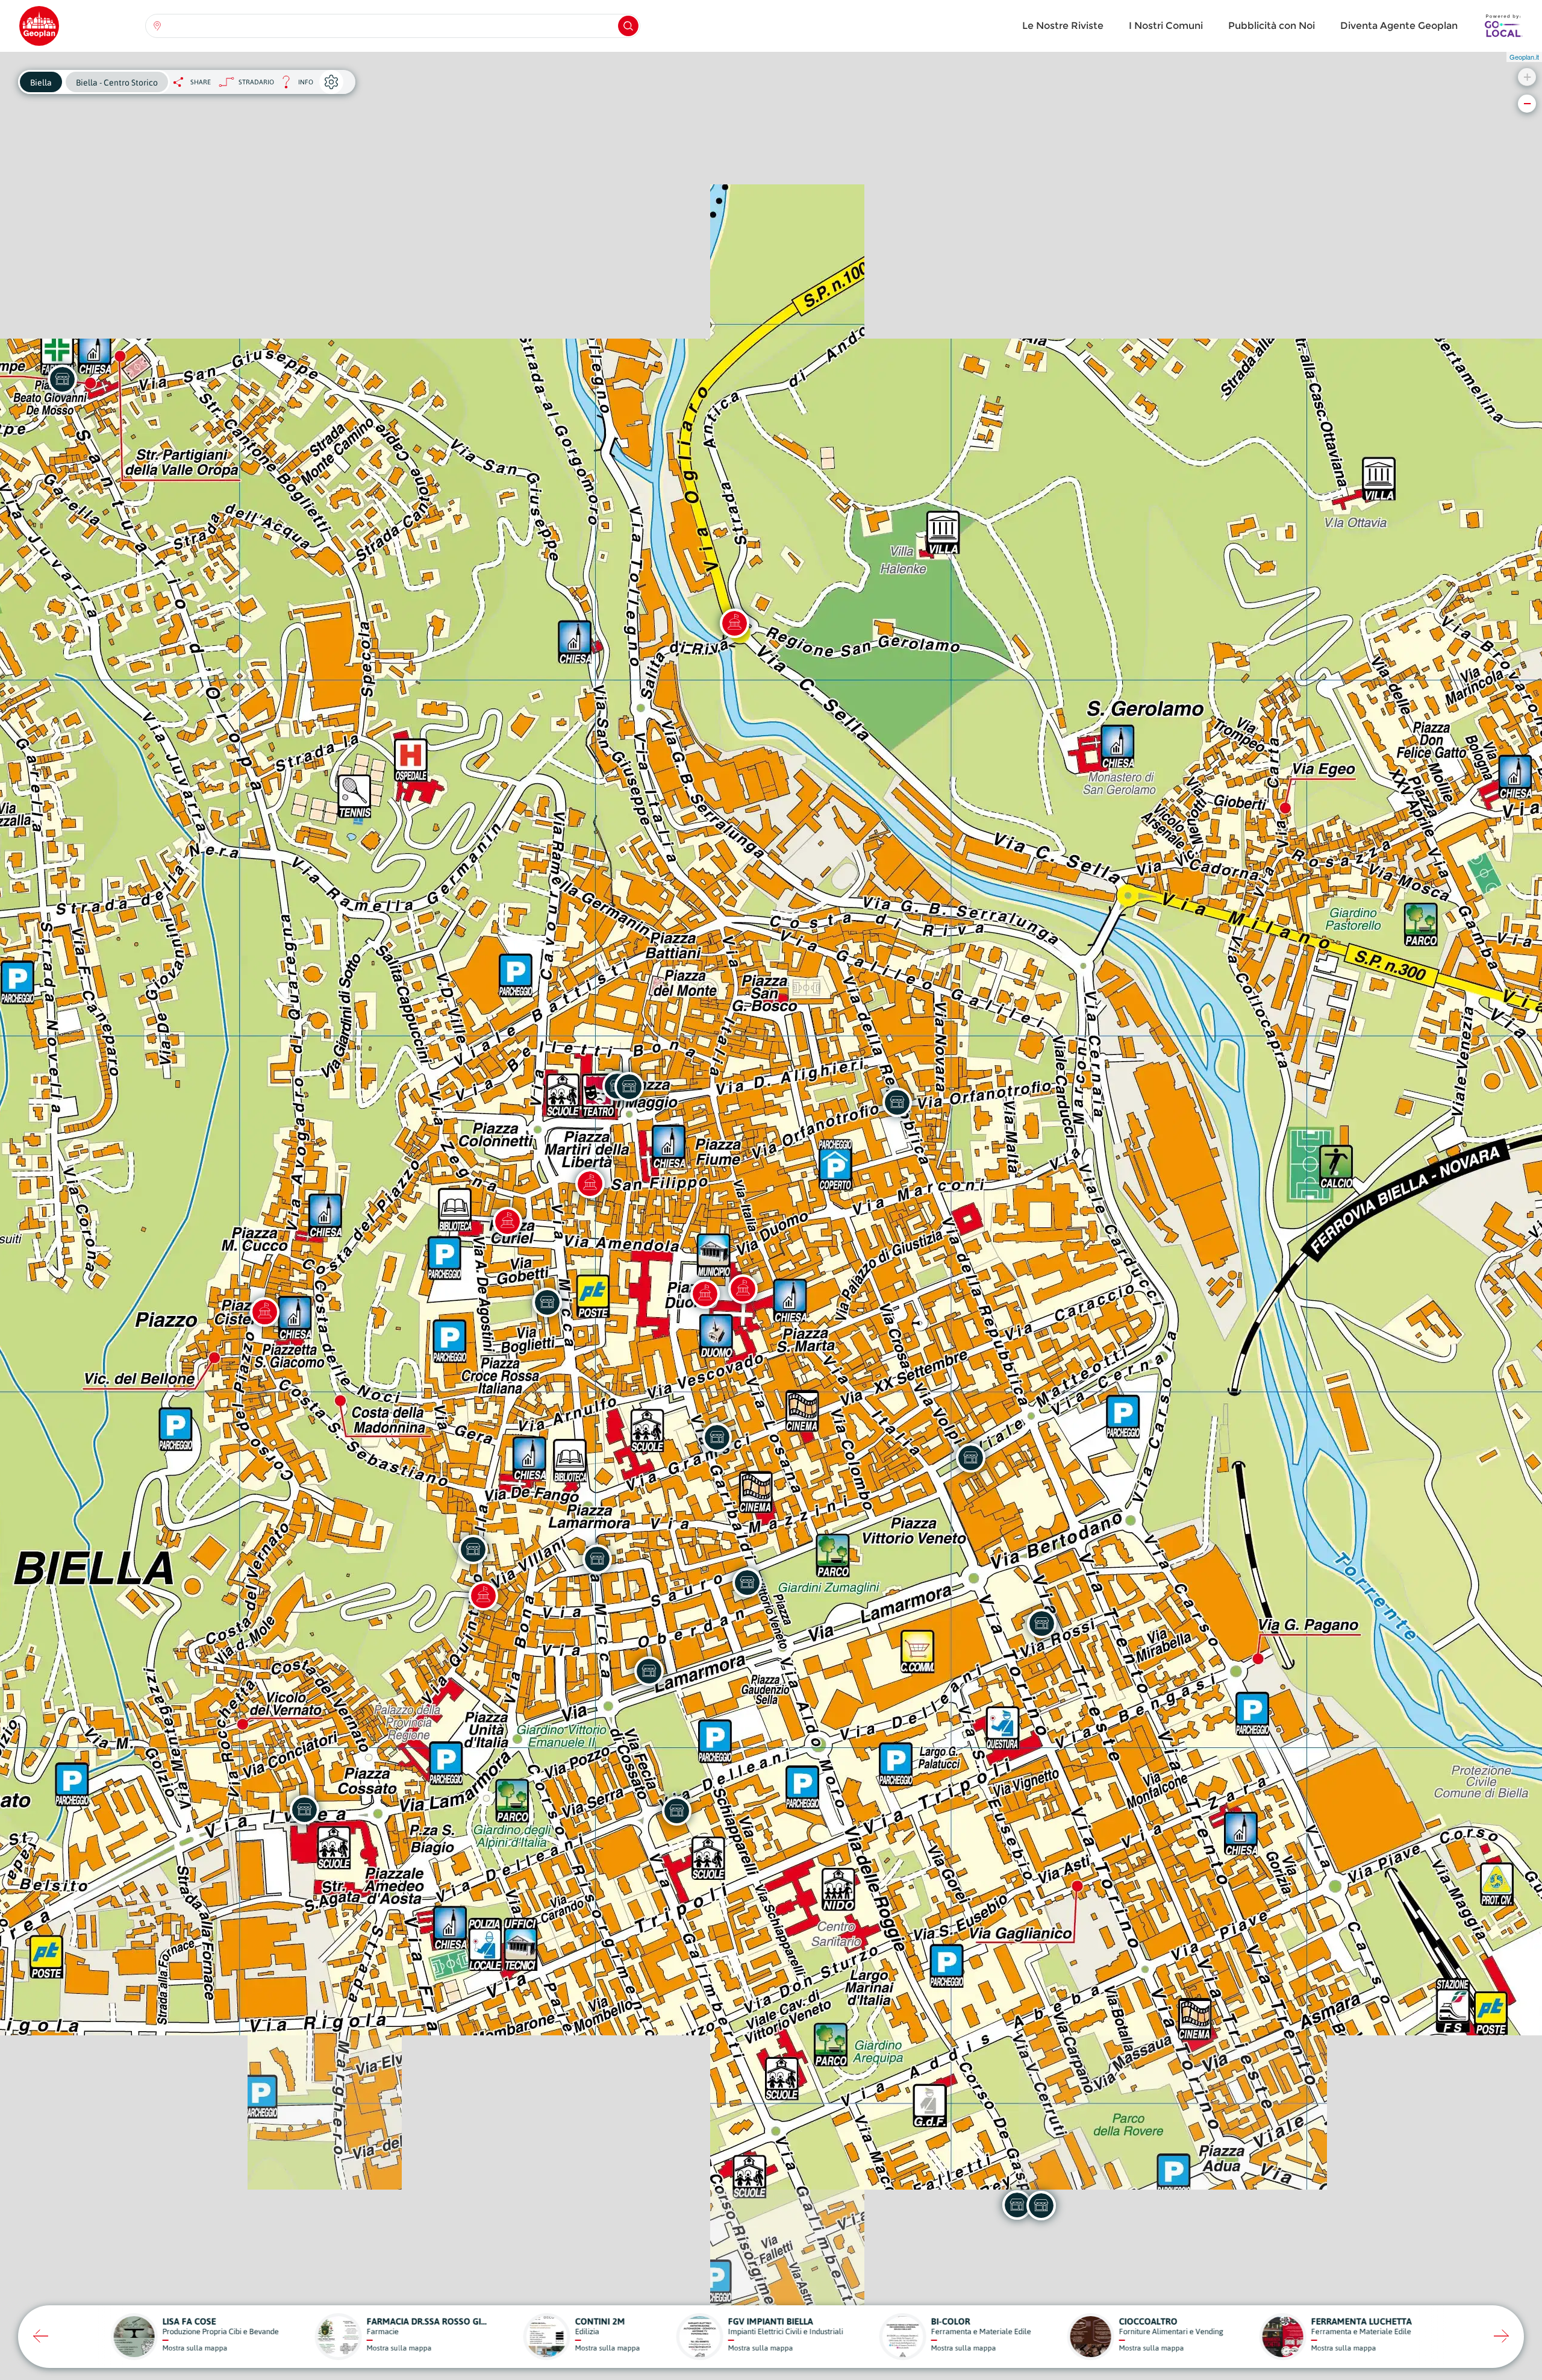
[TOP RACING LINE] (473, 1549)
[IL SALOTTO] (304, 1809)
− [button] (1527, 103)
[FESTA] (897, 1102)
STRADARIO (256, 82)
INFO (294, 85)
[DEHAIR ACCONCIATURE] (1017, 2205)
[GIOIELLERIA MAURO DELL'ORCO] (649, 1671)
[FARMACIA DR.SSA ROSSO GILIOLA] (62, 379)
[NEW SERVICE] (747, 1582)
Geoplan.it (1524, 57)
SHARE (201, 82)
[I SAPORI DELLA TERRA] (629, 1086)
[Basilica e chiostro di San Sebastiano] (483, 1596)
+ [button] (1527, 77)
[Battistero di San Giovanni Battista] (743, 1289)
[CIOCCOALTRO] (970, 1458)
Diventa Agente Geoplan (1399, 26)
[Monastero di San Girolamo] (734, 623)
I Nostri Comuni (1166, 26)
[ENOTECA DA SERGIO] (717, 1437)
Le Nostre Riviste (1063, 26)
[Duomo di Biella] (705, 1294)
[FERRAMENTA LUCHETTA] (676, 1811)
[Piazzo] (264, 1312)
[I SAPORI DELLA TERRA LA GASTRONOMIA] (597, 1559)
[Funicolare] (507, 1221)
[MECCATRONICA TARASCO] (1041, 1623)
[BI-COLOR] (1041, 2205)
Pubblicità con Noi (1272, 26)
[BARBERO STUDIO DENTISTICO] (547, 1302)
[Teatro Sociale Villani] (590, 1183)
